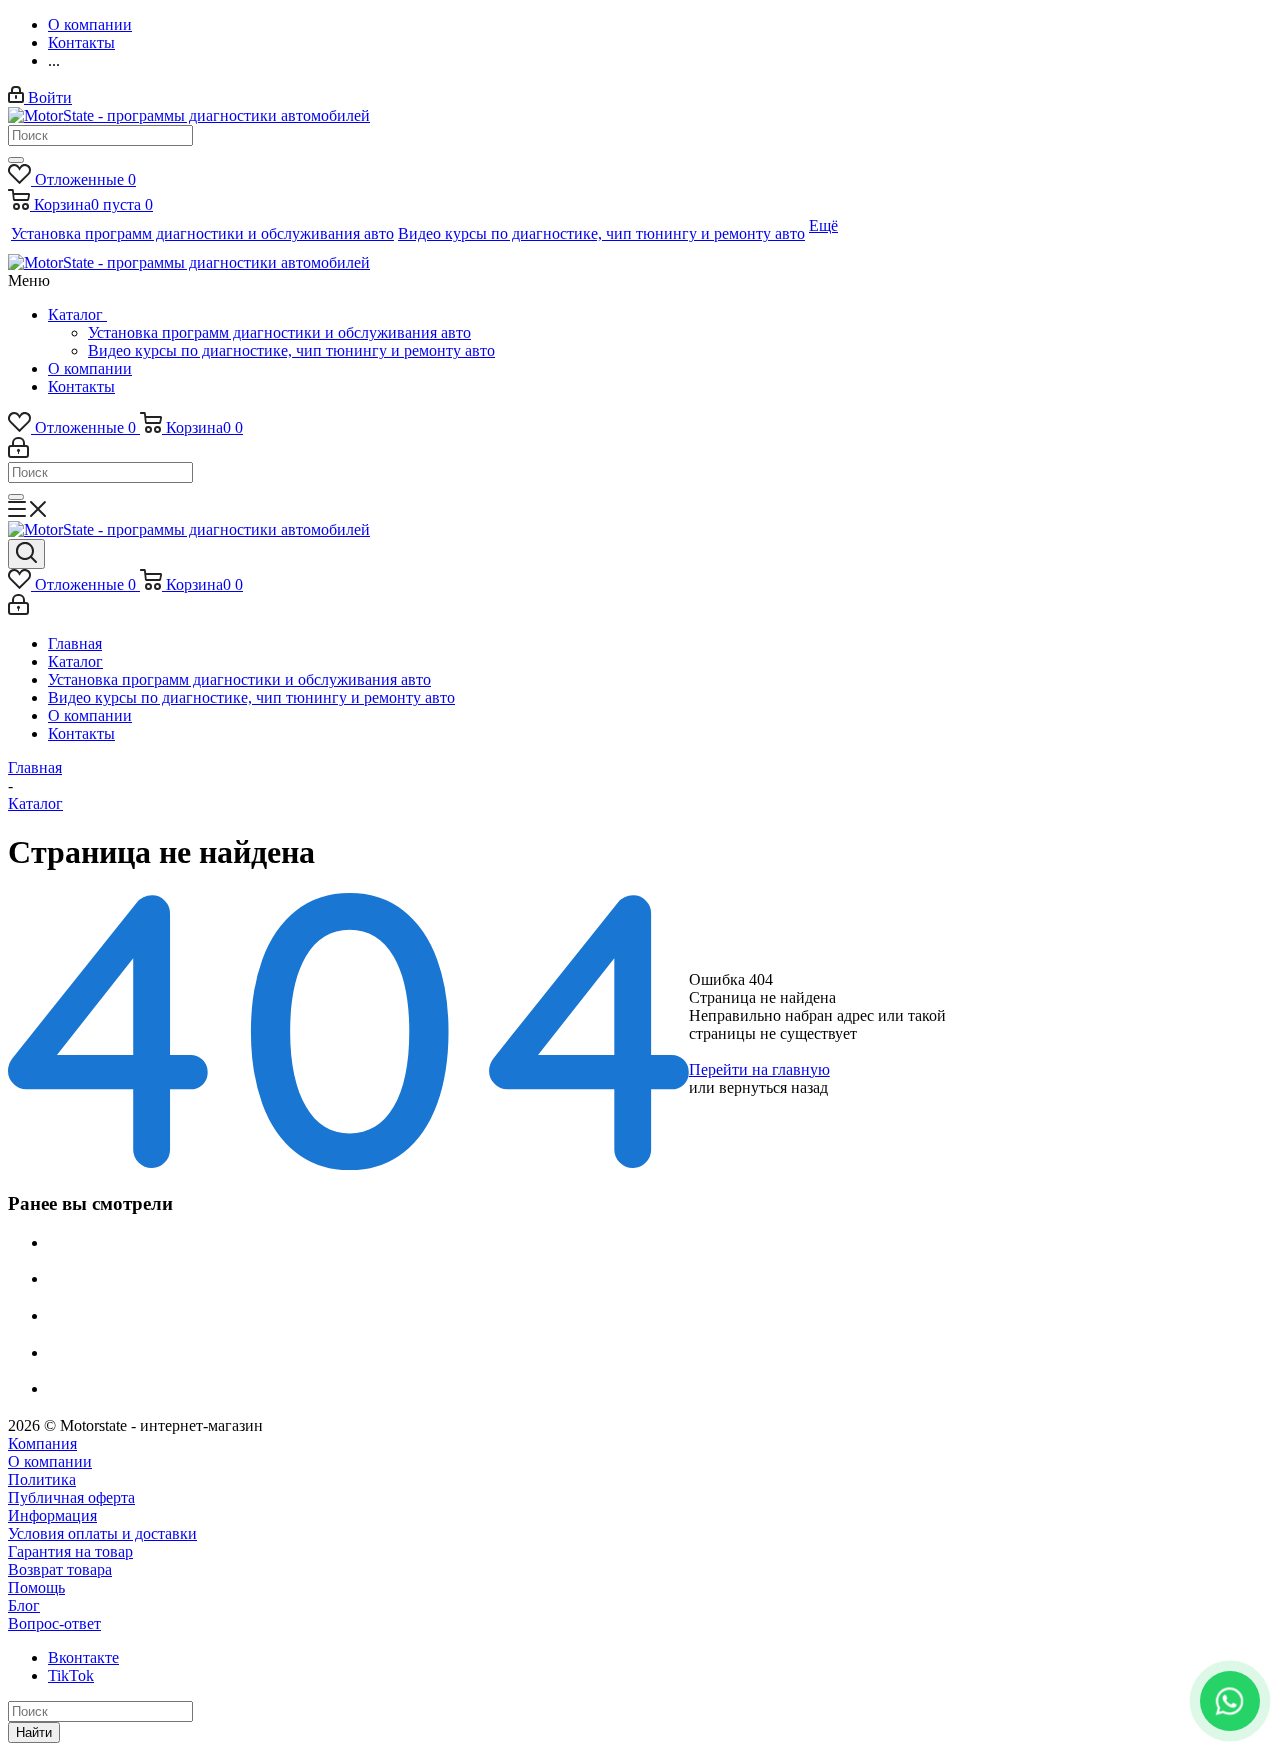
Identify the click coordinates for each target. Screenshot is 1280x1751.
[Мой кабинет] (18, 452)
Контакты (81, 386)
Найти (34, 1732)
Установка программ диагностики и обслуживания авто (279, 332)
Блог (24, 1605)
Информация (52, 1515)
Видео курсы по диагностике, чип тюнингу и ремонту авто (291, 350)
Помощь (36, 1587)
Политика (42, 1479)
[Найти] (16, 160)
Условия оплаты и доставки (102, 1533)
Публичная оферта (71, 1497)
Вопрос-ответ (54, 1623)
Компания (42, 1443)
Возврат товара (60, 1569)
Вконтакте (83, 1657)
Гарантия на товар (70, 1551)
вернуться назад (773, 1087)
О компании (90, 368)
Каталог (77, 314)
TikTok (71, 1675)
